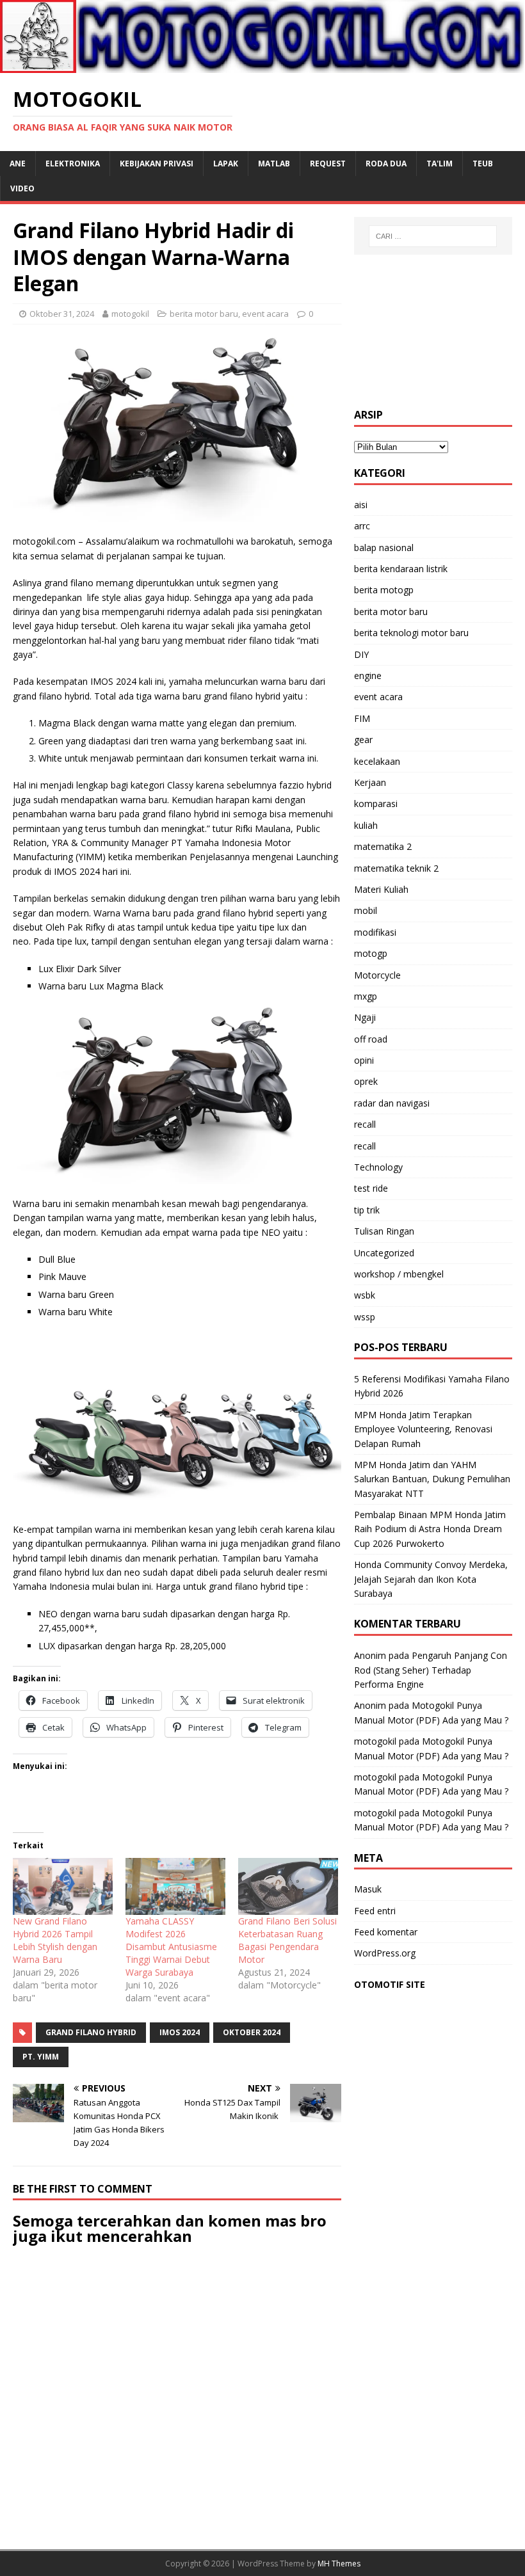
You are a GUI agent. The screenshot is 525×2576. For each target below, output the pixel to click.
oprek (366, 1081)
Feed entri (375, 1911)
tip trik (367, 1210)
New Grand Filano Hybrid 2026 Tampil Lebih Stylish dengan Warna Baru (55, 1940)
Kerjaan (370, 782)
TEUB (483, 164)
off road (371, 1039)
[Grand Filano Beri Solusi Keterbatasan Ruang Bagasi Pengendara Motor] (288, 1886)
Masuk (368, 1889)
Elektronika (73, 164)
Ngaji (365, 1017)
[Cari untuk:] (433, 236)
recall (365, 1124)
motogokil (130, 314)
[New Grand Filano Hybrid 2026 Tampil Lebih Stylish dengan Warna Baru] (63, 1886)
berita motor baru (204, 314)
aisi (361, 505)
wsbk (365, 1295)
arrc (362, 526)
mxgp (366, 996)
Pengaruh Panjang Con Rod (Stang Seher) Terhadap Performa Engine (431, 1670)
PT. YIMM (41, 2057)
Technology (378, 1167)
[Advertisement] (433, 332)
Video (22, 188)
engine (368, 676)
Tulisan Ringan (384, 1231)
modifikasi (375, 932)
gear (363, 740)
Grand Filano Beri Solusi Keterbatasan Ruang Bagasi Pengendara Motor (287, 1940)
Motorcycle (377, 975)
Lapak (226, 164)
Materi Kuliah (381, 889)
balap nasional (384, 548)
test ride (371, 1188)
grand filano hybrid (91, 2032)
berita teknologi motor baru (411, 633)
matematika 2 (383, 846)
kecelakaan (377, 761)
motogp (371, 953)
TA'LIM (440, 164)
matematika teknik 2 (396, 868)
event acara (265, 314)
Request (328, 164)
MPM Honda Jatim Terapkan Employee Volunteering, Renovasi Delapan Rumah (423, 1429)
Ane (18, 164)
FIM (362, 718)
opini (364, 1060)
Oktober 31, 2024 (62, 314)
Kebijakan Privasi (157, 164)
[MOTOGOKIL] (262, 66)
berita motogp (384, 590)
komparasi (376, 804)
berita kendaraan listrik (401, 569)
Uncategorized (384, 1253)
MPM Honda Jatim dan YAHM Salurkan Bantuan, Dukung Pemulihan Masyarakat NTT (432, 1479)
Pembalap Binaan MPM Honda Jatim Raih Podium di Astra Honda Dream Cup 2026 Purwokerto (430, 1529)
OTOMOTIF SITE (390, 1984)
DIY (361, 654)
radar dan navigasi (392, 1103)
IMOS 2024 (180, 2032)
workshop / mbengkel (399, 1274)
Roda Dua (386, 164)
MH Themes (339, 2564)
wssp (365, 1317)
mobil (366, 910)
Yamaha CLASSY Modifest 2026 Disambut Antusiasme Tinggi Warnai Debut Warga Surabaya (171, 1947)
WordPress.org (385, 1953)
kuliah (366, 825)
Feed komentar (386, 1932)
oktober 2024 (252, 2032)
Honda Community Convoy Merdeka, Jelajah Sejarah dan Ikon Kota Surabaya (431, 1579)
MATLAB (274, 164)
